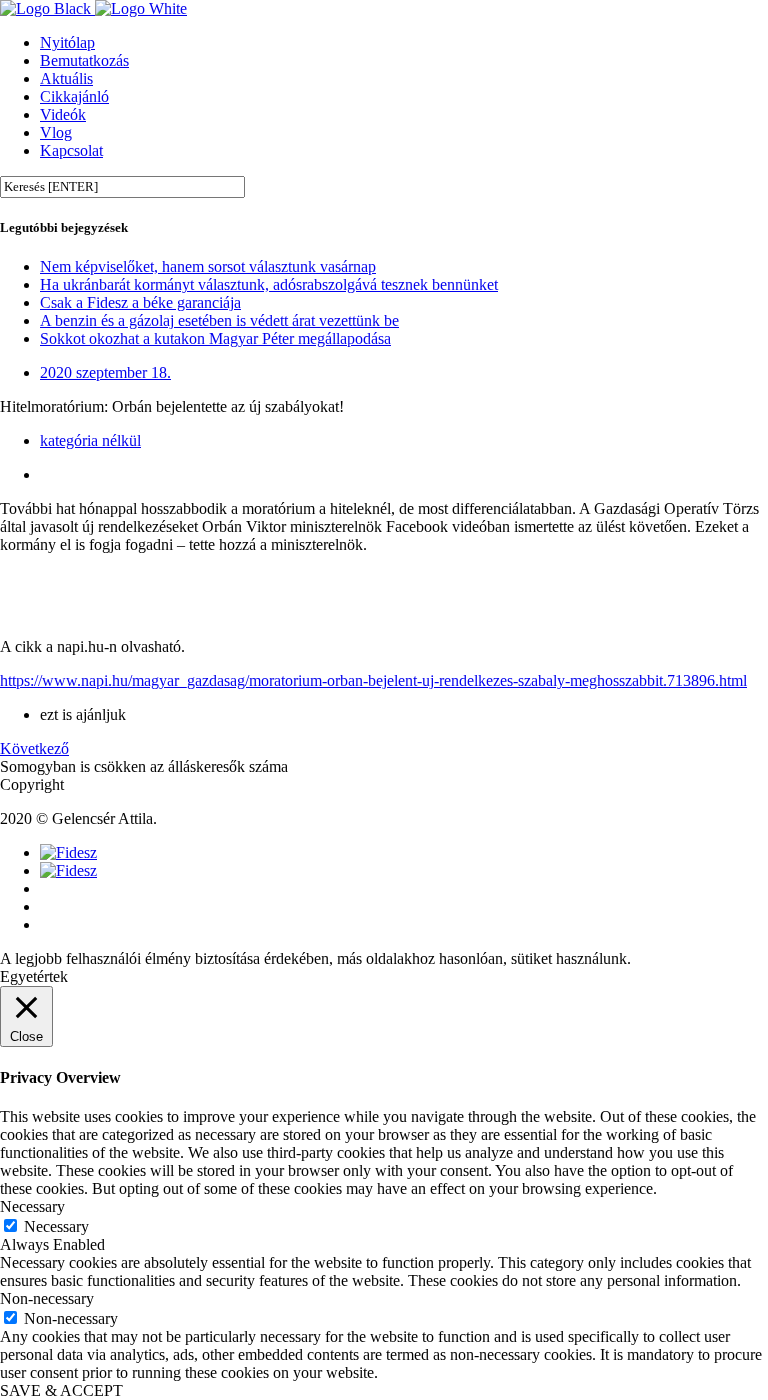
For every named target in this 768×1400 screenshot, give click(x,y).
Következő (34, 748)
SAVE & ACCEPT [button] (61, 1390)
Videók (63, 114)
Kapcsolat (71, 150)
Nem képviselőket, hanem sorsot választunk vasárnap (208, 266)
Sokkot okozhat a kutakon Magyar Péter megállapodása (215, 338)
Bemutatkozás (84, 60)
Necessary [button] (32, 1206)
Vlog (56, 132)
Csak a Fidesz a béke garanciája (140, 302)
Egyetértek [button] (34, 976)
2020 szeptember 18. (105, 372)
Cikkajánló (74, 96)
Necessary (56, 1226)
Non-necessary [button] (47, 1298)
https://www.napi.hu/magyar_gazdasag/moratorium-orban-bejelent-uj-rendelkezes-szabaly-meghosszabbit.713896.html (373, 680)
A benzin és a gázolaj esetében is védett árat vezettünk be (219, 320)
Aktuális (66, 78)
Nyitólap (67, 42)
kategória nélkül (90, 440)
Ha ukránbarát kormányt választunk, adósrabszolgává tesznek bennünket (269, 284)
